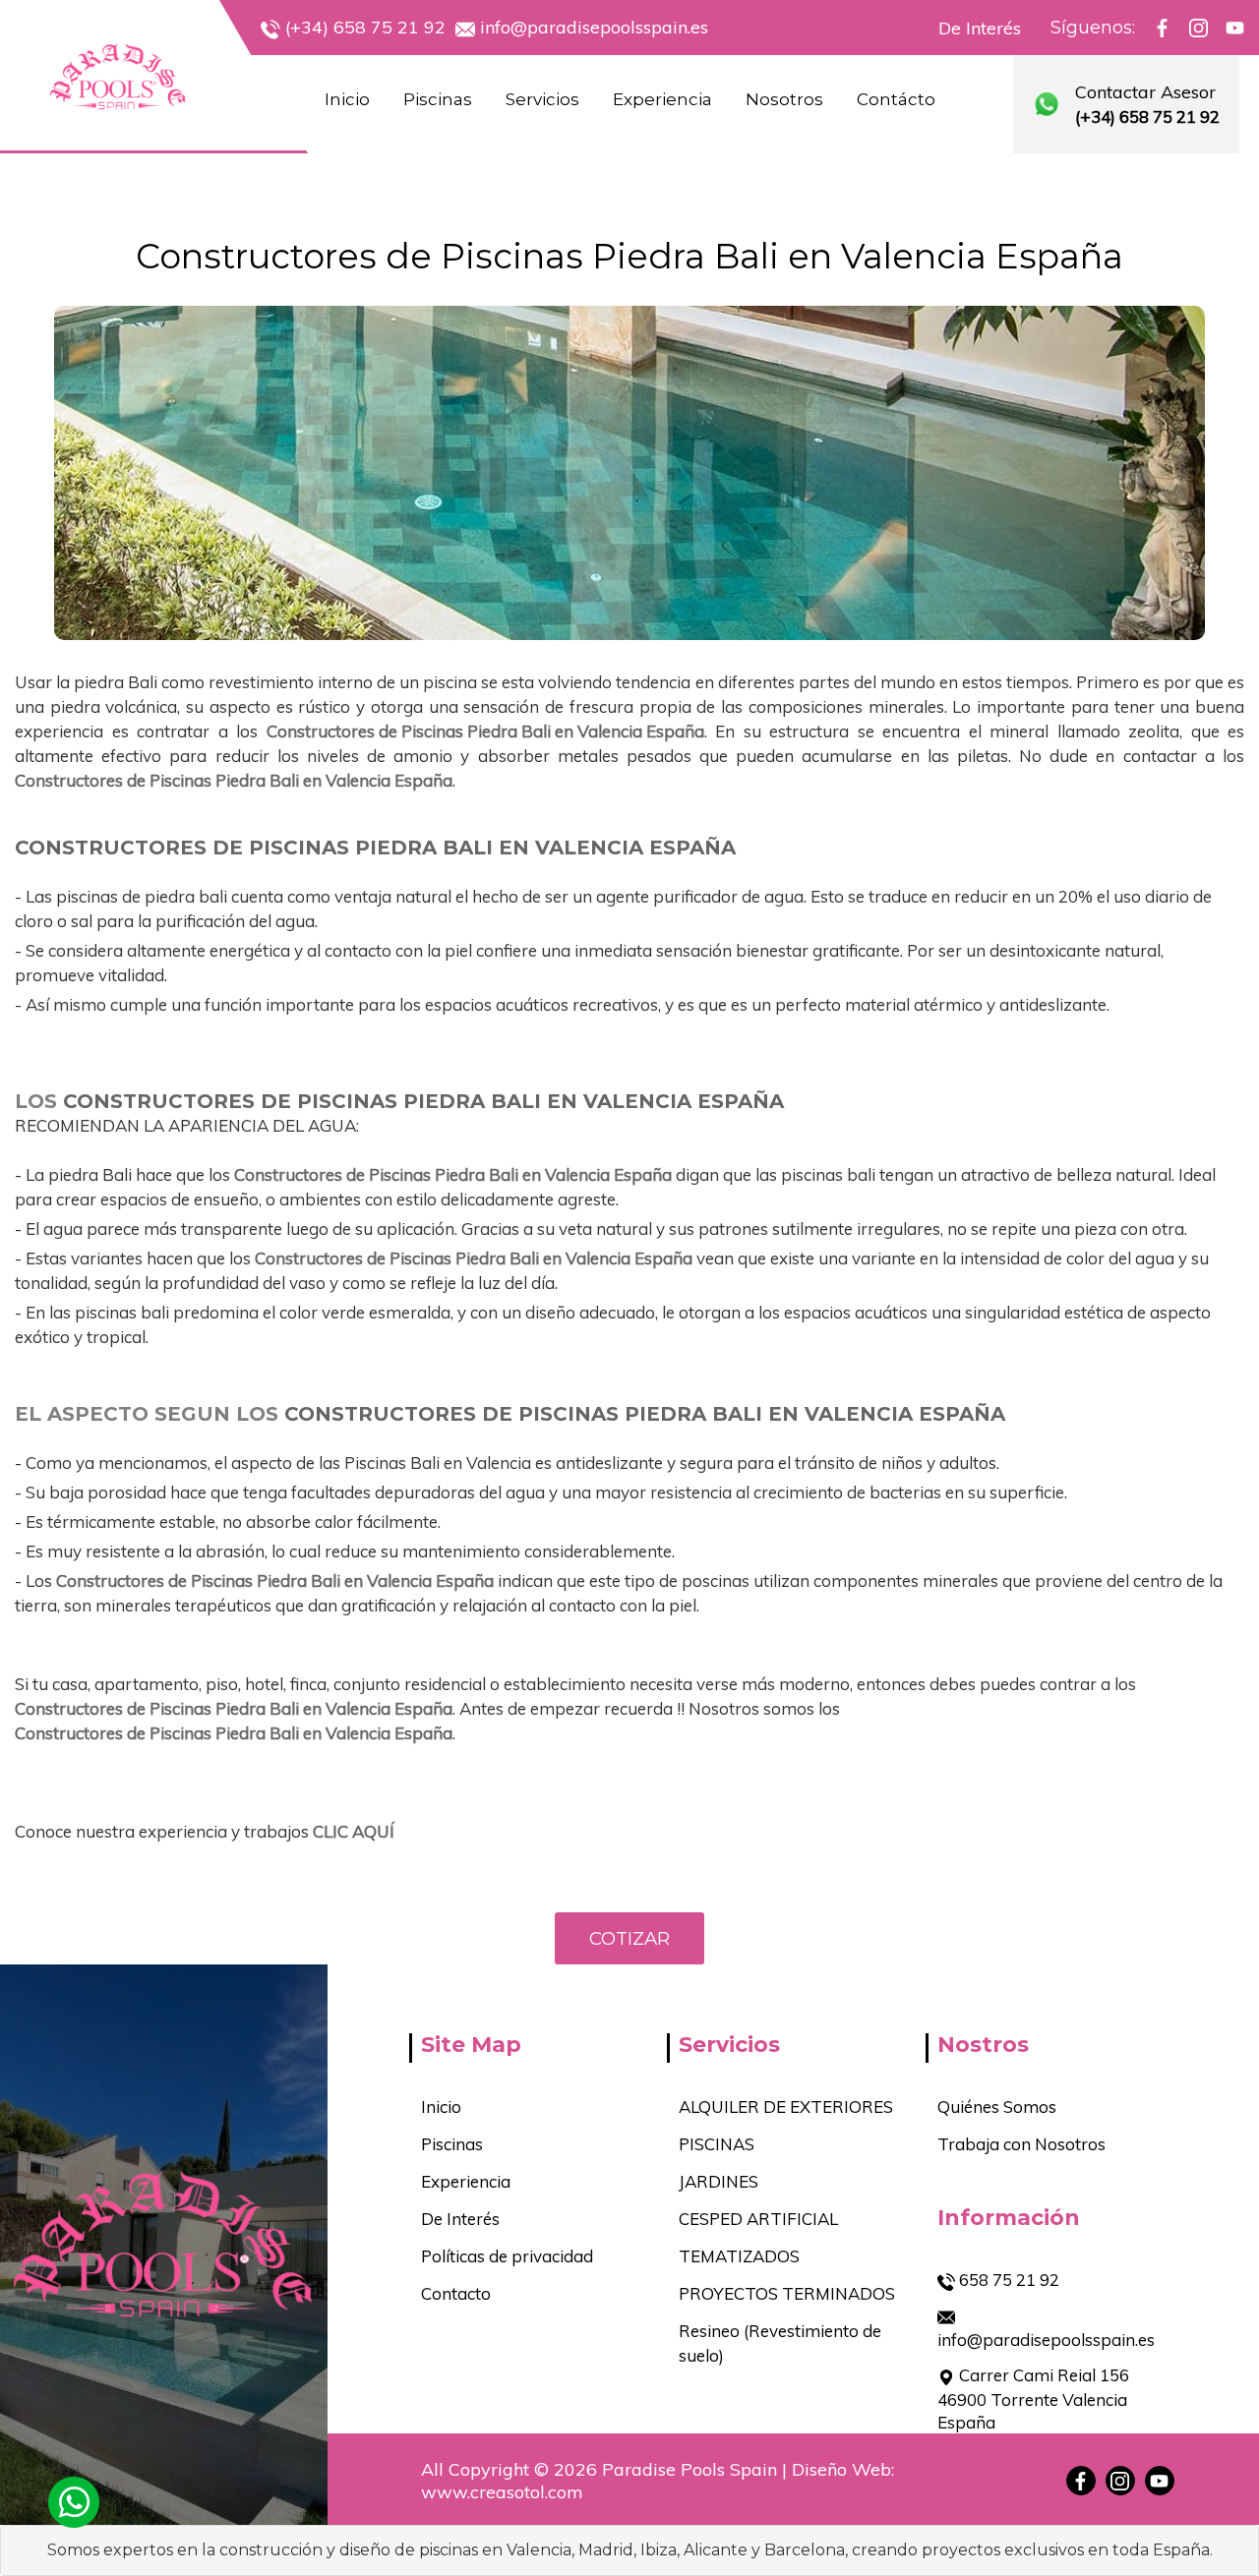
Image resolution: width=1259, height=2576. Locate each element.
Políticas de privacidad (507, 2256)
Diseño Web (841, 2469)
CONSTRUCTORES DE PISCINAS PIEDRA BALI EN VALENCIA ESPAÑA (375, 848)
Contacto (456, 2293)
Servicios (542, 99)
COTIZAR (629, 1938)
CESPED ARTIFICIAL (758, 2219)
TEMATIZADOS (739, 2256)
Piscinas (438, 99)
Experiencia (662, 99)
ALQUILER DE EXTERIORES (786, 2107)
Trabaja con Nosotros (1021, 2144)
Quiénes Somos (997, 2107)
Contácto (896, 99)
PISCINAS (717, 2144)
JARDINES (719, 2181)
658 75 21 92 (1007, 2280)
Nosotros (784, 99)
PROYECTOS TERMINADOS (787, 2293)
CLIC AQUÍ (354, 1831)
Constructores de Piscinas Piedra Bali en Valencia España (629, 256)
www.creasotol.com (502, 2492)
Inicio (347, 99)
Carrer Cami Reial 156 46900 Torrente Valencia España (1033, 2399)
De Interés (980, 28)
